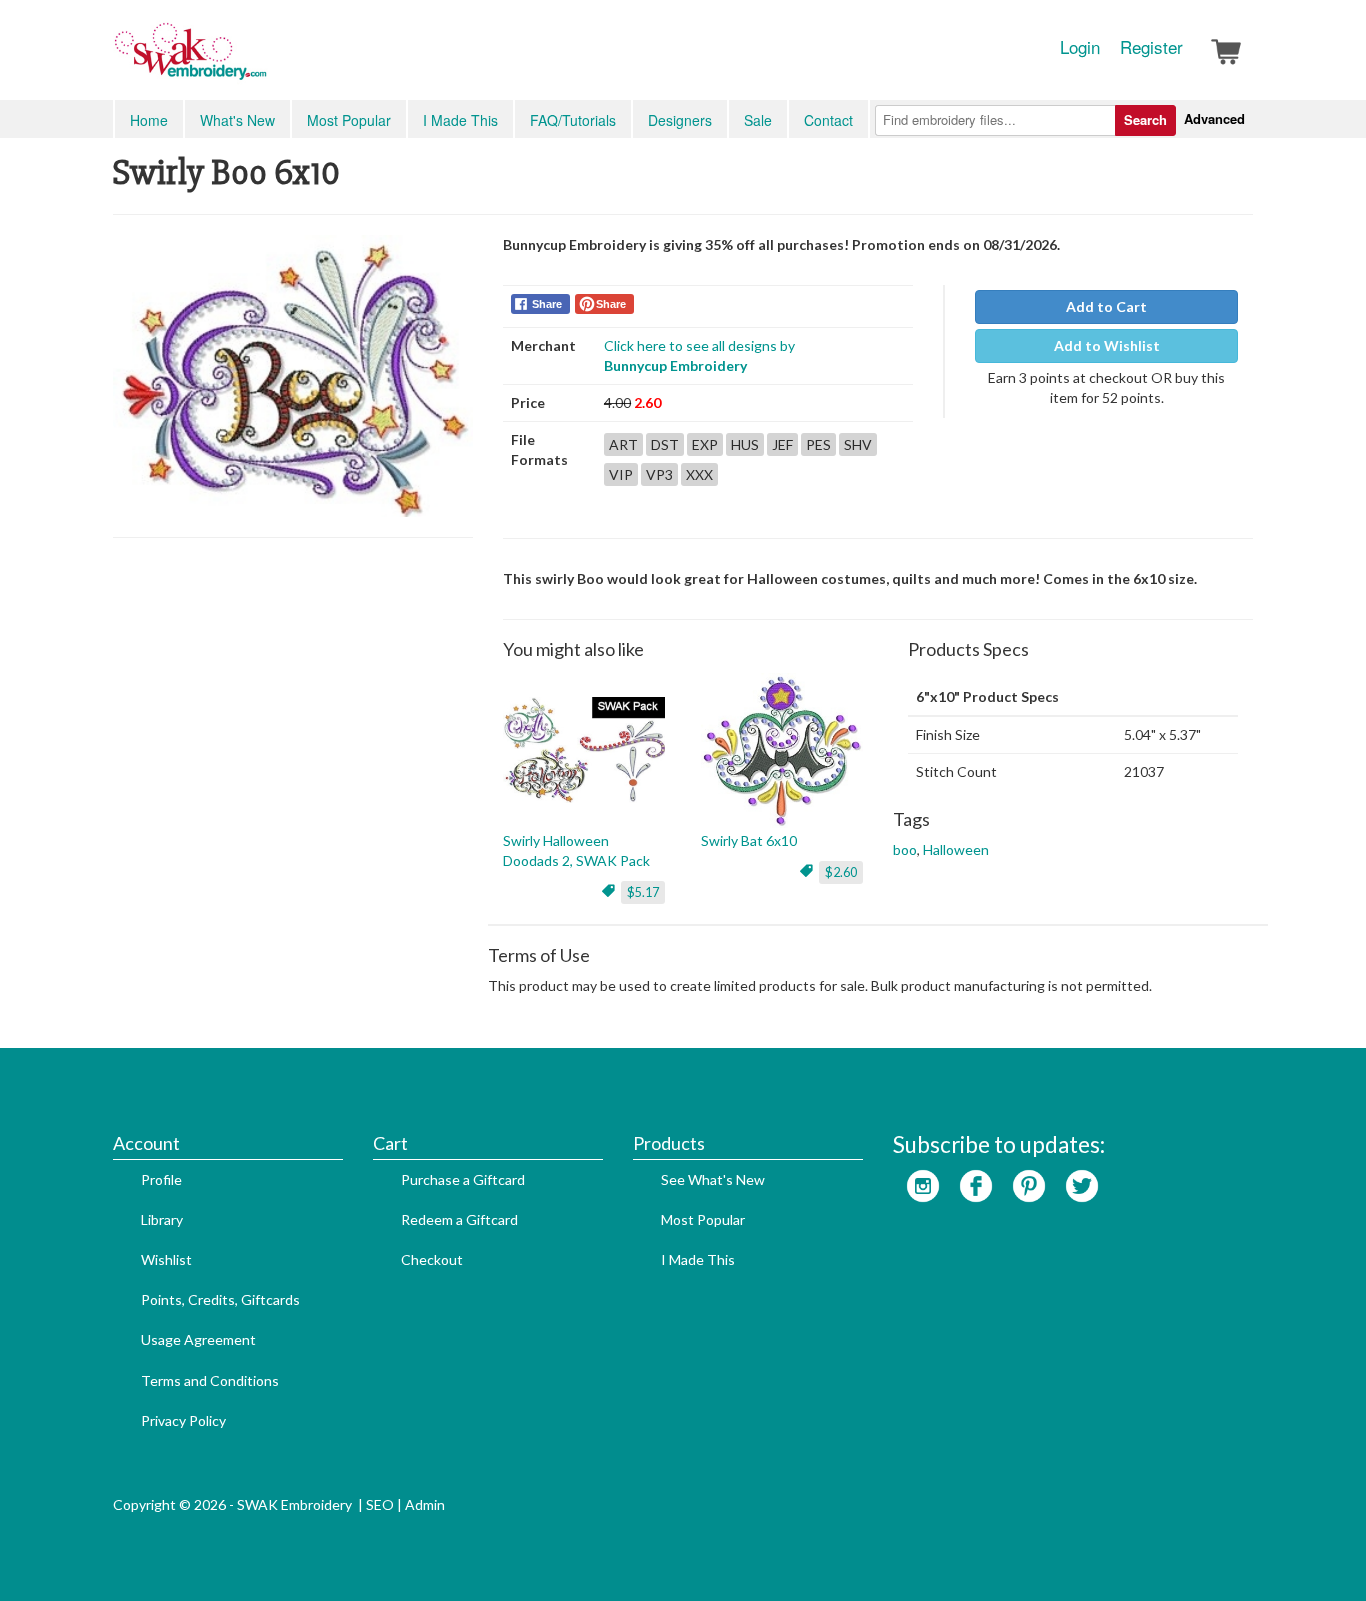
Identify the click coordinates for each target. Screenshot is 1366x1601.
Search (1145, 119)
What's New (237, 120)
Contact (828, 120)
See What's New (713, 1179)
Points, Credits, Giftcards (220, 1299)
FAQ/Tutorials (573, 120)
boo (905, 849)
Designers (680, 120)
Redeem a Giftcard (459, 1219)
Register (1151, 47)
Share (547, 304)
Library (162, 1219)
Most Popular (349, 120)
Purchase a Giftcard (463, 1179)
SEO (380, 1504)
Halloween (956, 849)
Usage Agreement (198, 1339)
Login (1080, 47)
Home (149, 120)
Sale (758, 120)
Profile (161, 1179)
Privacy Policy (183, 1420)
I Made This (460, 120)
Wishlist (166, 1259)
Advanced (1214, 118)
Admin (425, 1504)
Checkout (432, 1259)
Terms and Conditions (210, 1380)
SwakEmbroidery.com (263, 60)
